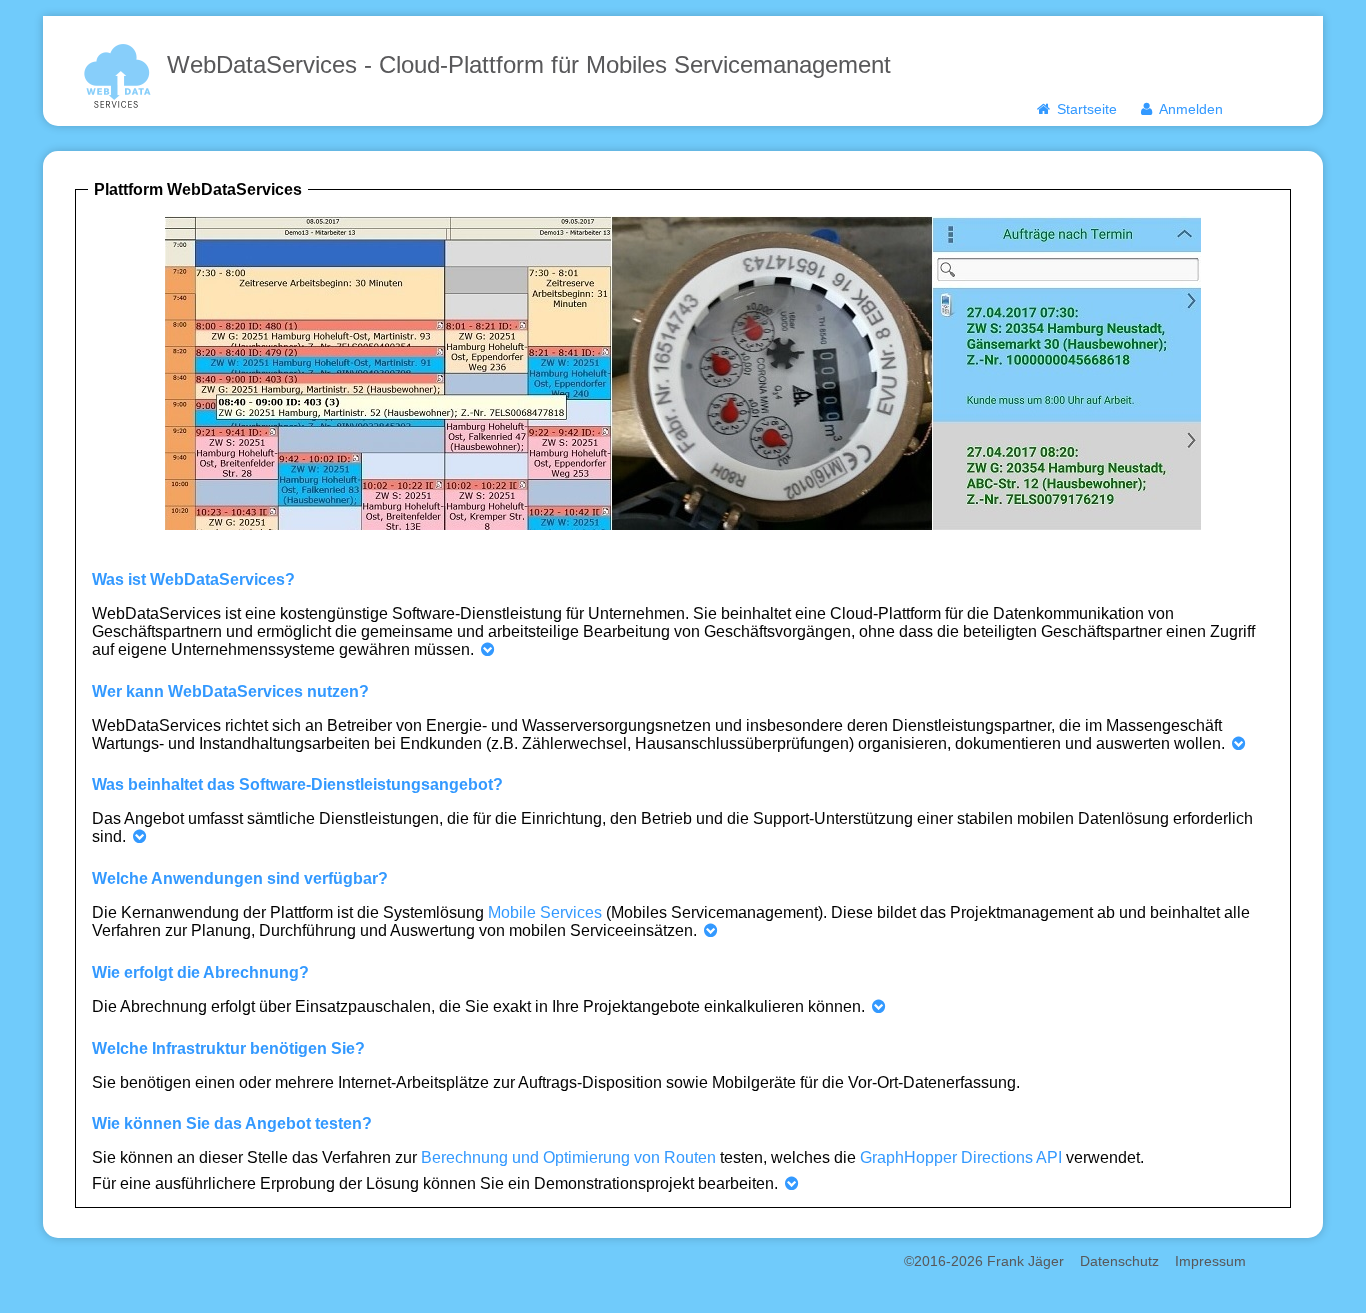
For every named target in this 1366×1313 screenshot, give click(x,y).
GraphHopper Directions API (961, 1157)
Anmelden (1189, 109)
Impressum (1210, 1261)
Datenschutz (1119, 1261)
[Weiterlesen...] (488, 649)
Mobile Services (545, 912)
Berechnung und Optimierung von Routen (568, 1157)
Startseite (1085, 109)
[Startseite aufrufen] (117, 73)
